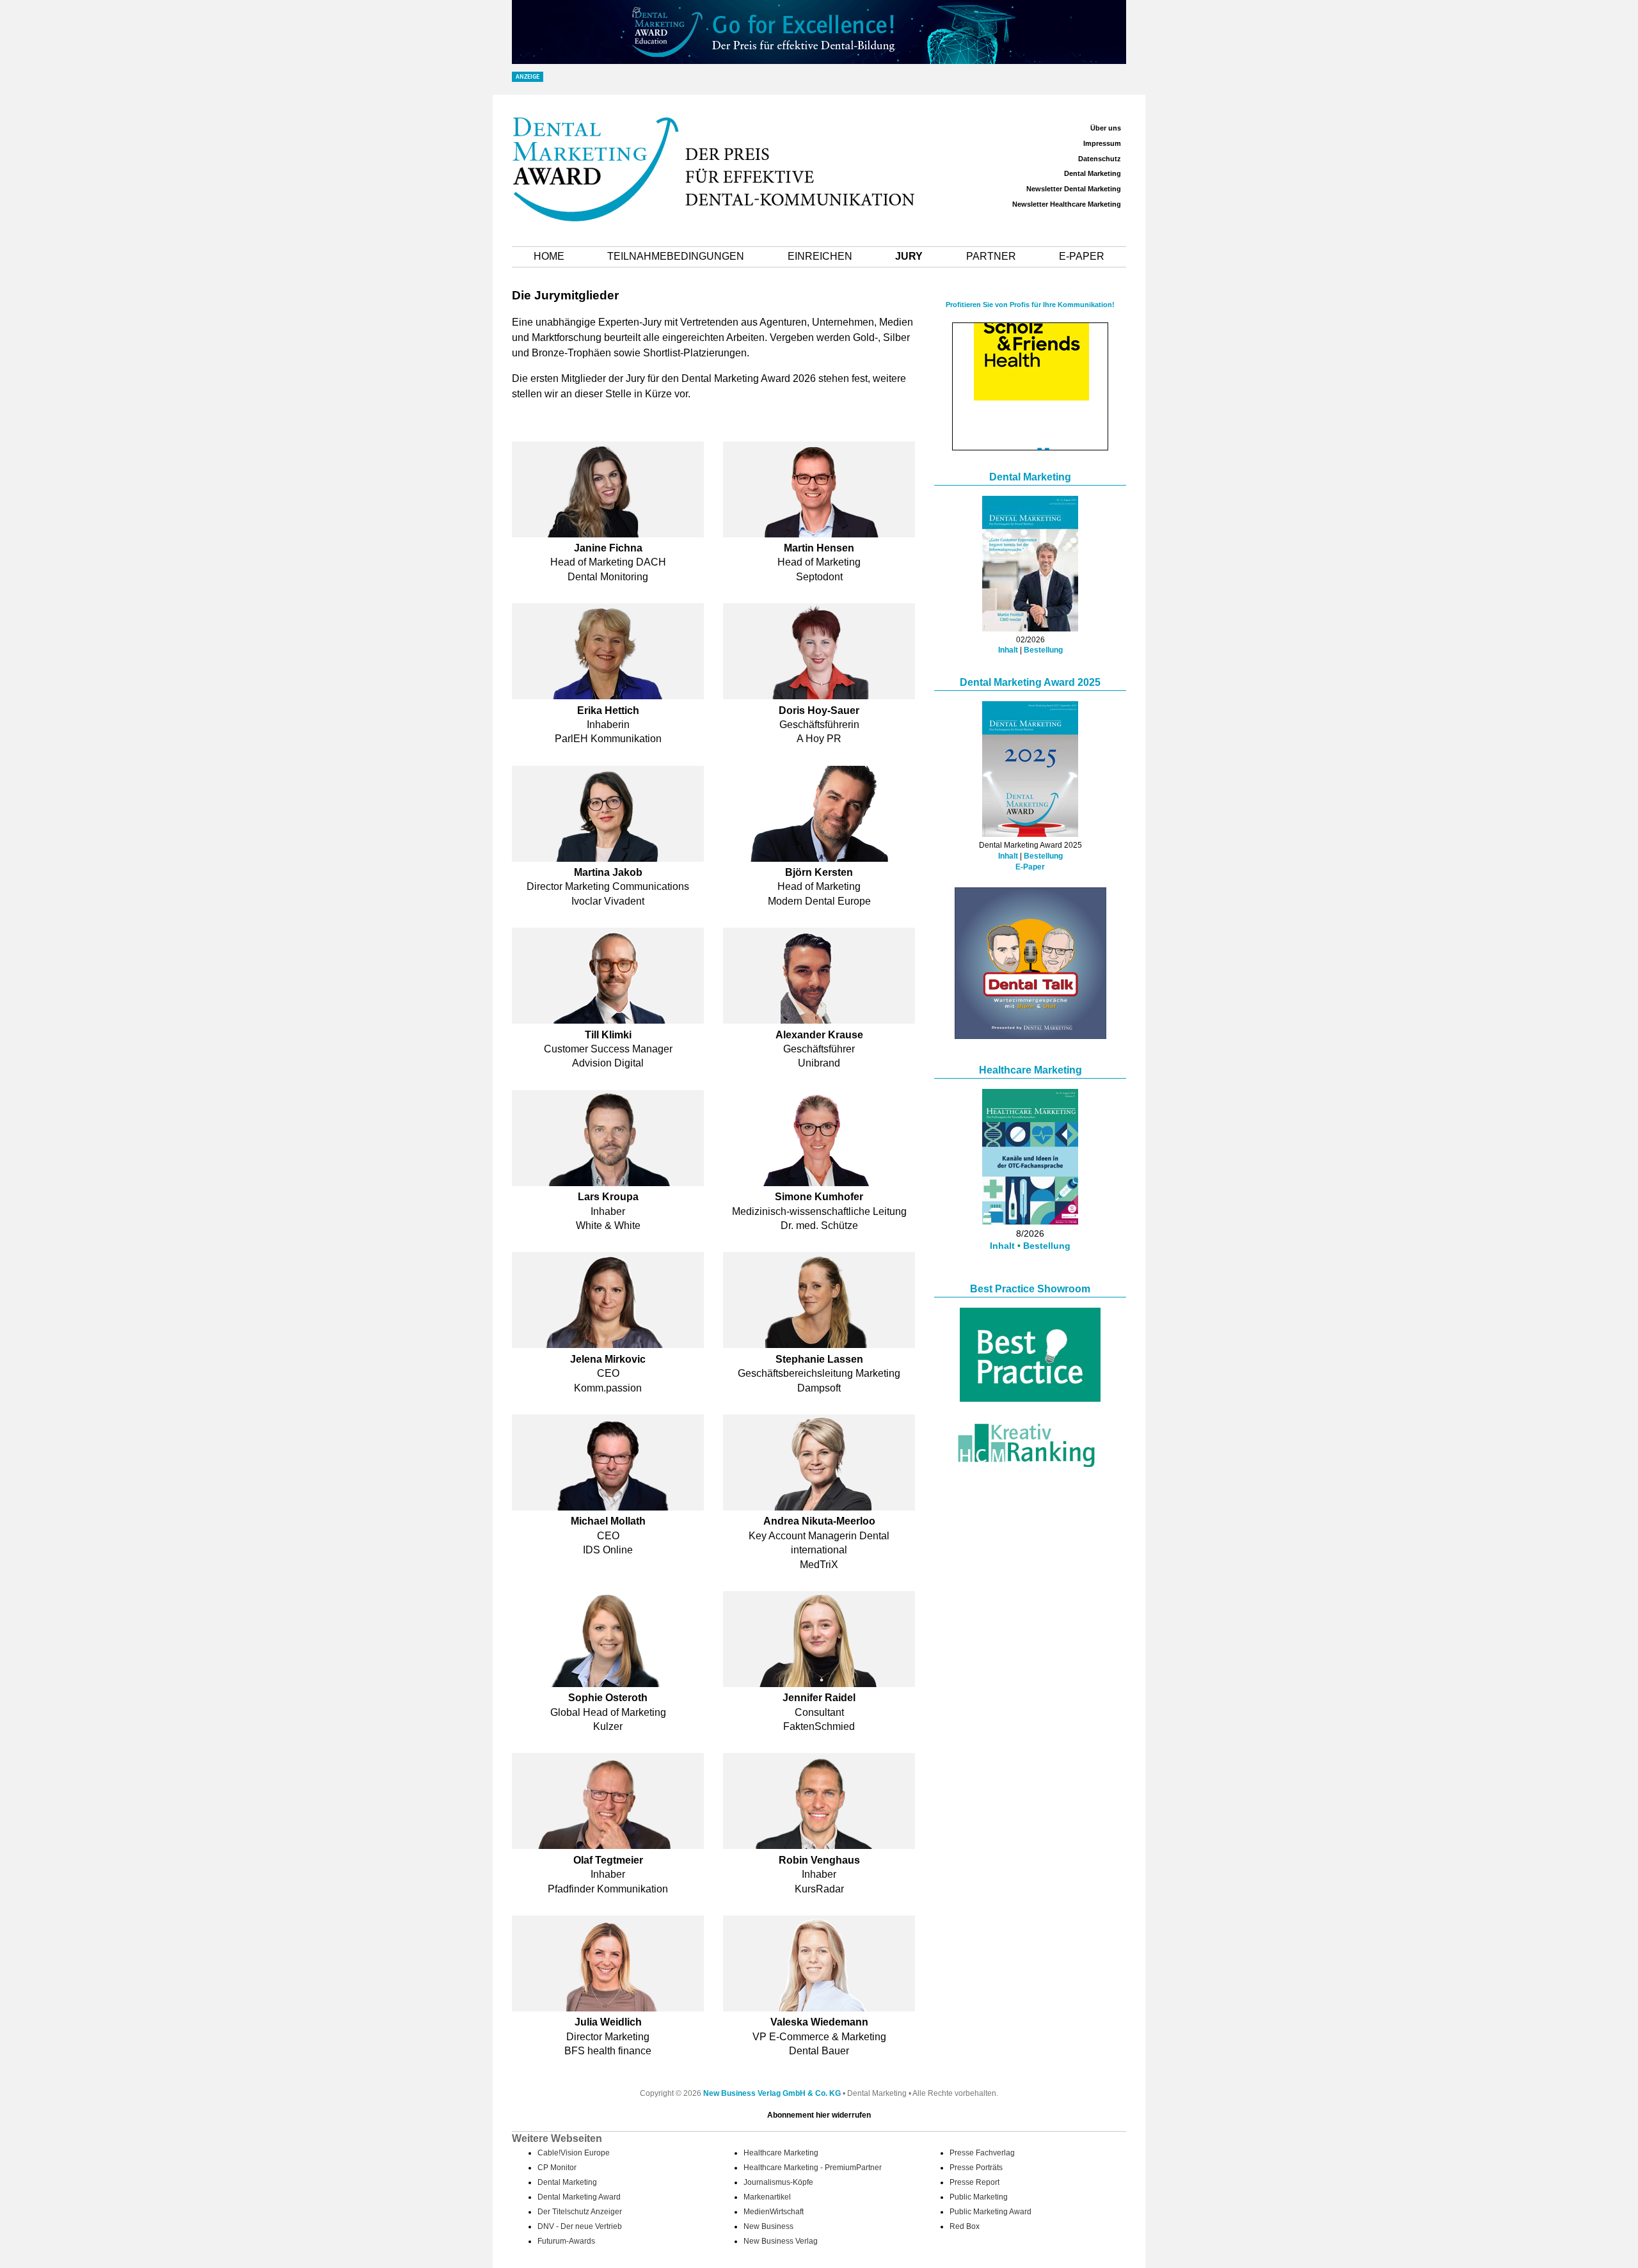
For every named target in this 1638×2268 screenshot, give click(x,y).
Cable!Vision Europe (574, 2153)
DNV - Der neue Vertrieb (580, 2226)
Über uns (1106, 128)
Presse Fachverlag (982, 2153)
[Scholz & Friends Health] (1031, 330)
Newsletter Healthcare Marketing (1067, 204)
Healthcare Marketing (1030, 1070)
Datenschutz (1100, 159)
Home (549, 256)
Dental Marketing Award (579, 2197)
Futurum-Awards (566, 2241)
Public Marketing (979, 2197)
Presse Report (974, 2182)
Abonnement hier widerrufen (819, 2115)
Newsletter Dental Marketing (1074, 189)
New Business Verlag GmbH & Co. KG (772, 2093)
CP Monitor (557, 2168)
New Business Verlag (781, 2241)
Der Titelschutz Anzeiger (580, 2212)
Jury (909, 256)
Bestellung (1043, 650)
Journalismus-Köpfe (778, 2182)
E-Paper (1082, 256)
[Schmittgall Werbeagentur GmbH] (1031, 433)
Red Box (965, 2226)
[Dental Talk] (1030, 1035)
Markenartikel (767, 2197)
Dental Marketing (1093, 173)
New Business (768, 2226)
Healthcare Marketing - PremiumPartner (813, 2168)
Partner (991, 256)
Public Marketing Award (990, 2212)
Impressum (1102, 143)
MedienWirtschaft (774, 2212)
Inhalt (1008, 650)
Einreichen (820, 256)
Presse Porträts (976, 2168)
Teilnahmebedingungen (676, 256)
